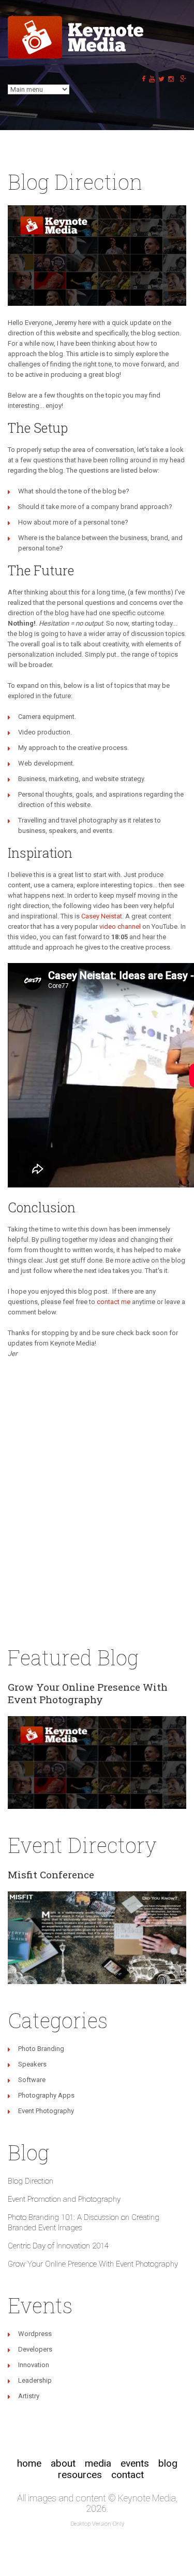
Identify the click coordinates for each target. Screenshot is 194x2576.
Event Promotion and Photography (64, 2199)
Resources (80, 2475)
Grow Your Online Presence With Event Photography (88, 1693)
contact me (114, 1302)
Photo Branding (41, 2049)
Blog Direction (31, 2181)
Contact (128, 2475)
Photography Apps (46, 2095)
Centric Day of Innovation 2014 (58, 2246)
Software (32, 2080)
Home (29, 2463)
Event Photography (46, 2111)
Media (98, 2463)
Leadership (35, 2380)
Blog (168, 2463)
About (63, 2463)
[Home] (78, 21)
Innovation (34, 2365)
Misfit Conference (51, 1874)
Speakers (32, 2064)
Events (135, 2463)
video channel (120, 926)
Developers (35, 2349)
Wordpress (35, 2334)
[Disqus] (97, 1499)
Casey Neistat (102, 916)
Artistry (29, 2396)
